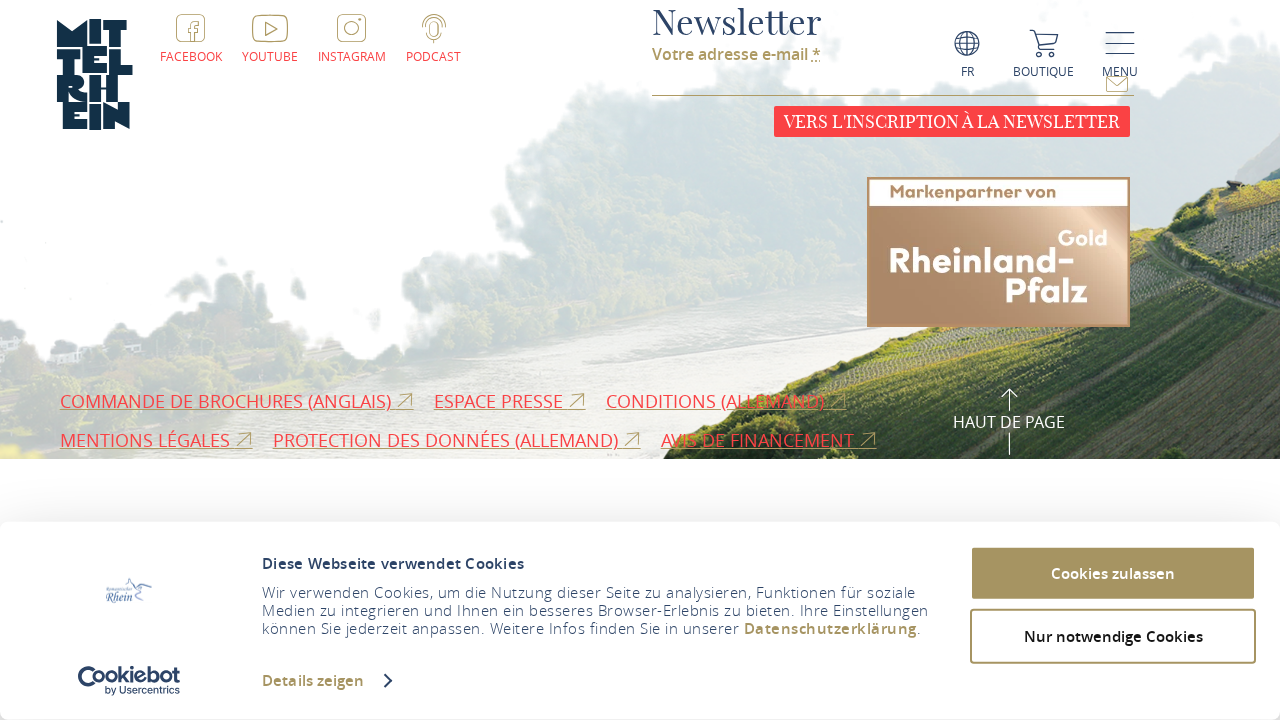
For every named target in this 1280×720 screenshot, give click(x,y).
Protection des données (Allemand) (448, 440)
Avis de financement (760, 440)
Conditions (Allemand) (717, 401)
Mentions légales (147, 440)
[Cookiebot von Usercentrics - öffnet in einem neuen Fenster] (129, 681)
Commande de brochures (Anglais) (228, 401)
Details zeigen (313, 680)
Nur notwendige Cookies (1113, 635)
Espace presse (501, 401)
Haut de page (1009, 422)
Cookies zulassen (1113, 573)
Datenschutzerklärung (830, 628)
